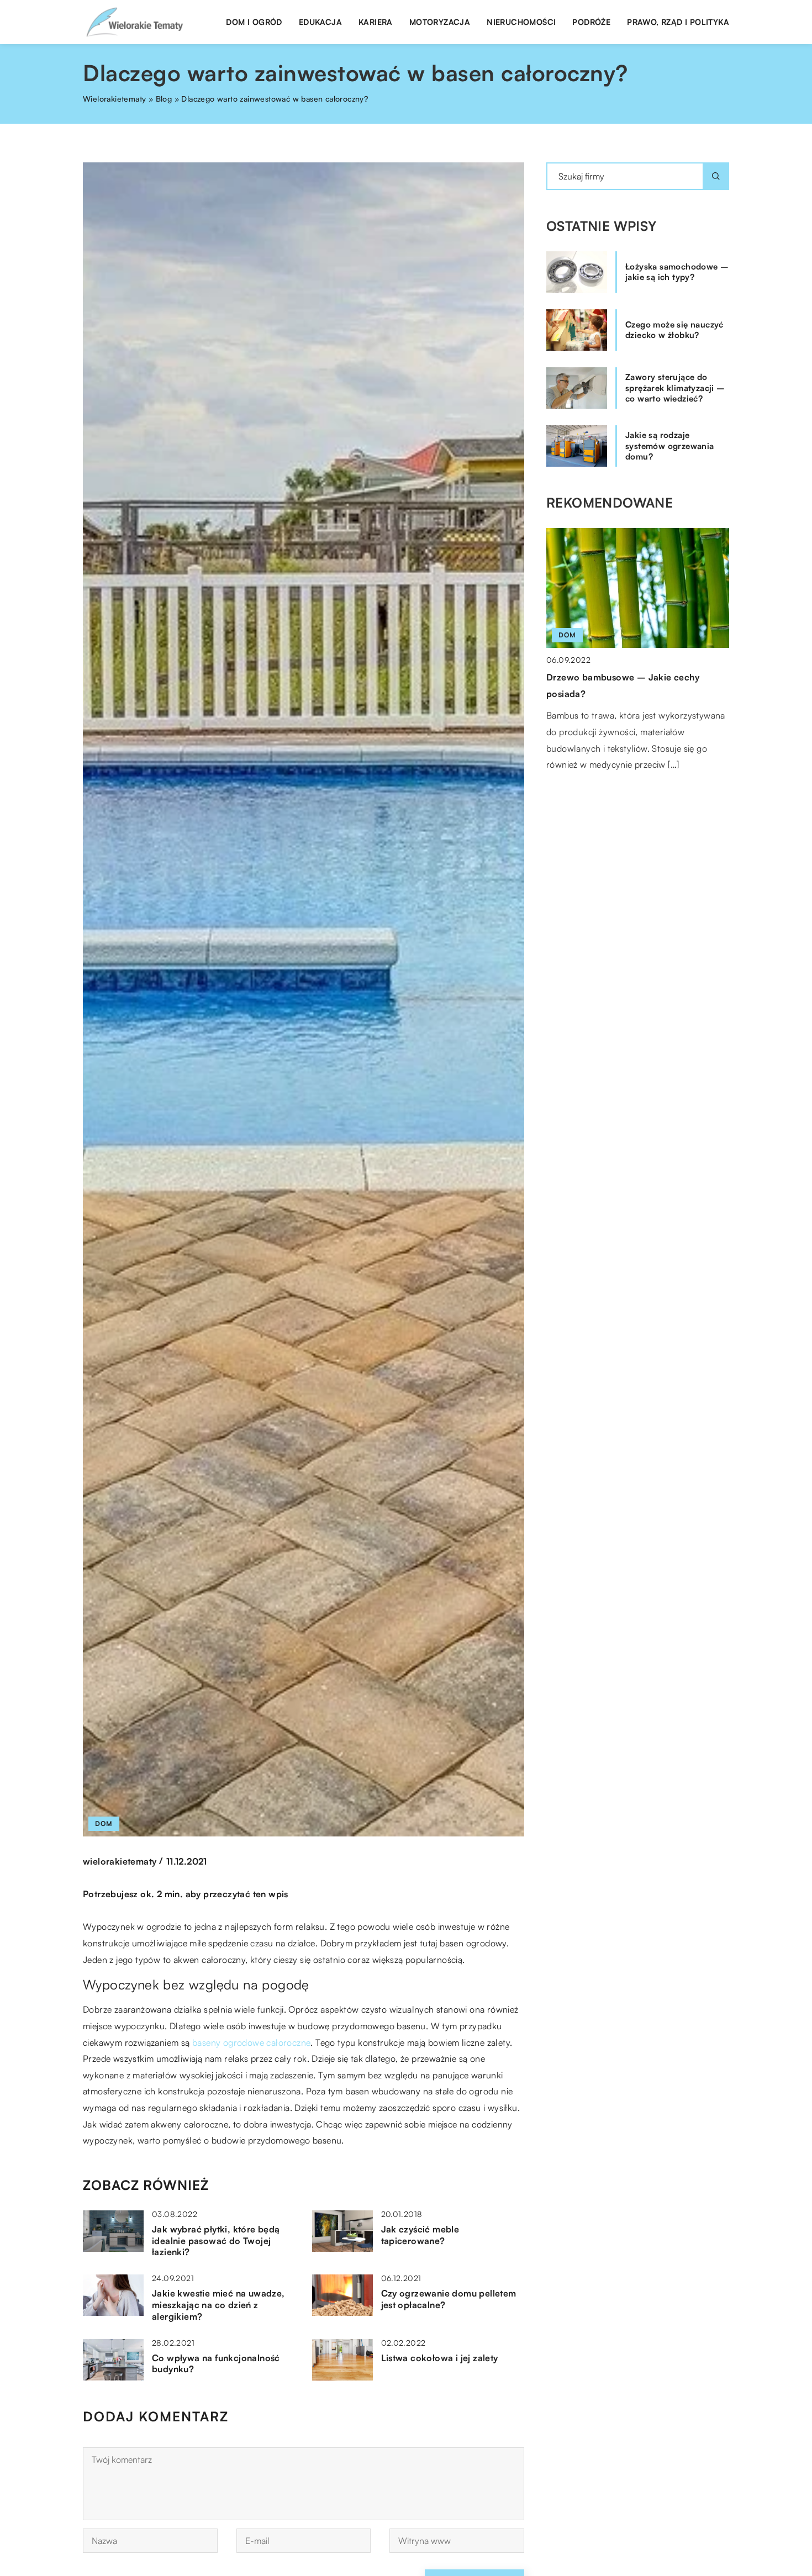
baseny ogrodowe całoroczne (251, 2042)
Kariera (376, 22)
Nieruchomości (521, 22)
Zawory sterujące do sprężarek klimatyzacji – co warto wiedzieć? (675, 388)
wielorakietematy (120, 1861)
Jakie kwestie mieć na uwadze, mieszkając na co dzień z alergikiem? (218, 2305)
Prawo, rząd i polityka (678, 22)
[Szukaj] (716, 176)
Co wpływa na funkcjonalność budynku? (216, 2364)
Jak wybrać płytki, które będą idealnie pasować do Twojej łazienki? (216, 2241)
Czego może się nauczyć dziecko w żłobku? (674, 330)
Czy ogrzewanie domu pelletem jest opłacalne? (449, 2299)
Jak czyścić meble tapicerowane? (420, 2235)
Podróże (591, 22)
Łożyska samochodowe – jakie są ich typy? (677, 272)
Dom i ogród (254, 22)
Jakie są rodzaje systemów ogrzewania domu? (670, 446)
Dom (104, 1823)
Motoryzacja (440, 22)
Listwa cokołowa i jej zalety (440, 2358)
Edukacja (320, 22)
